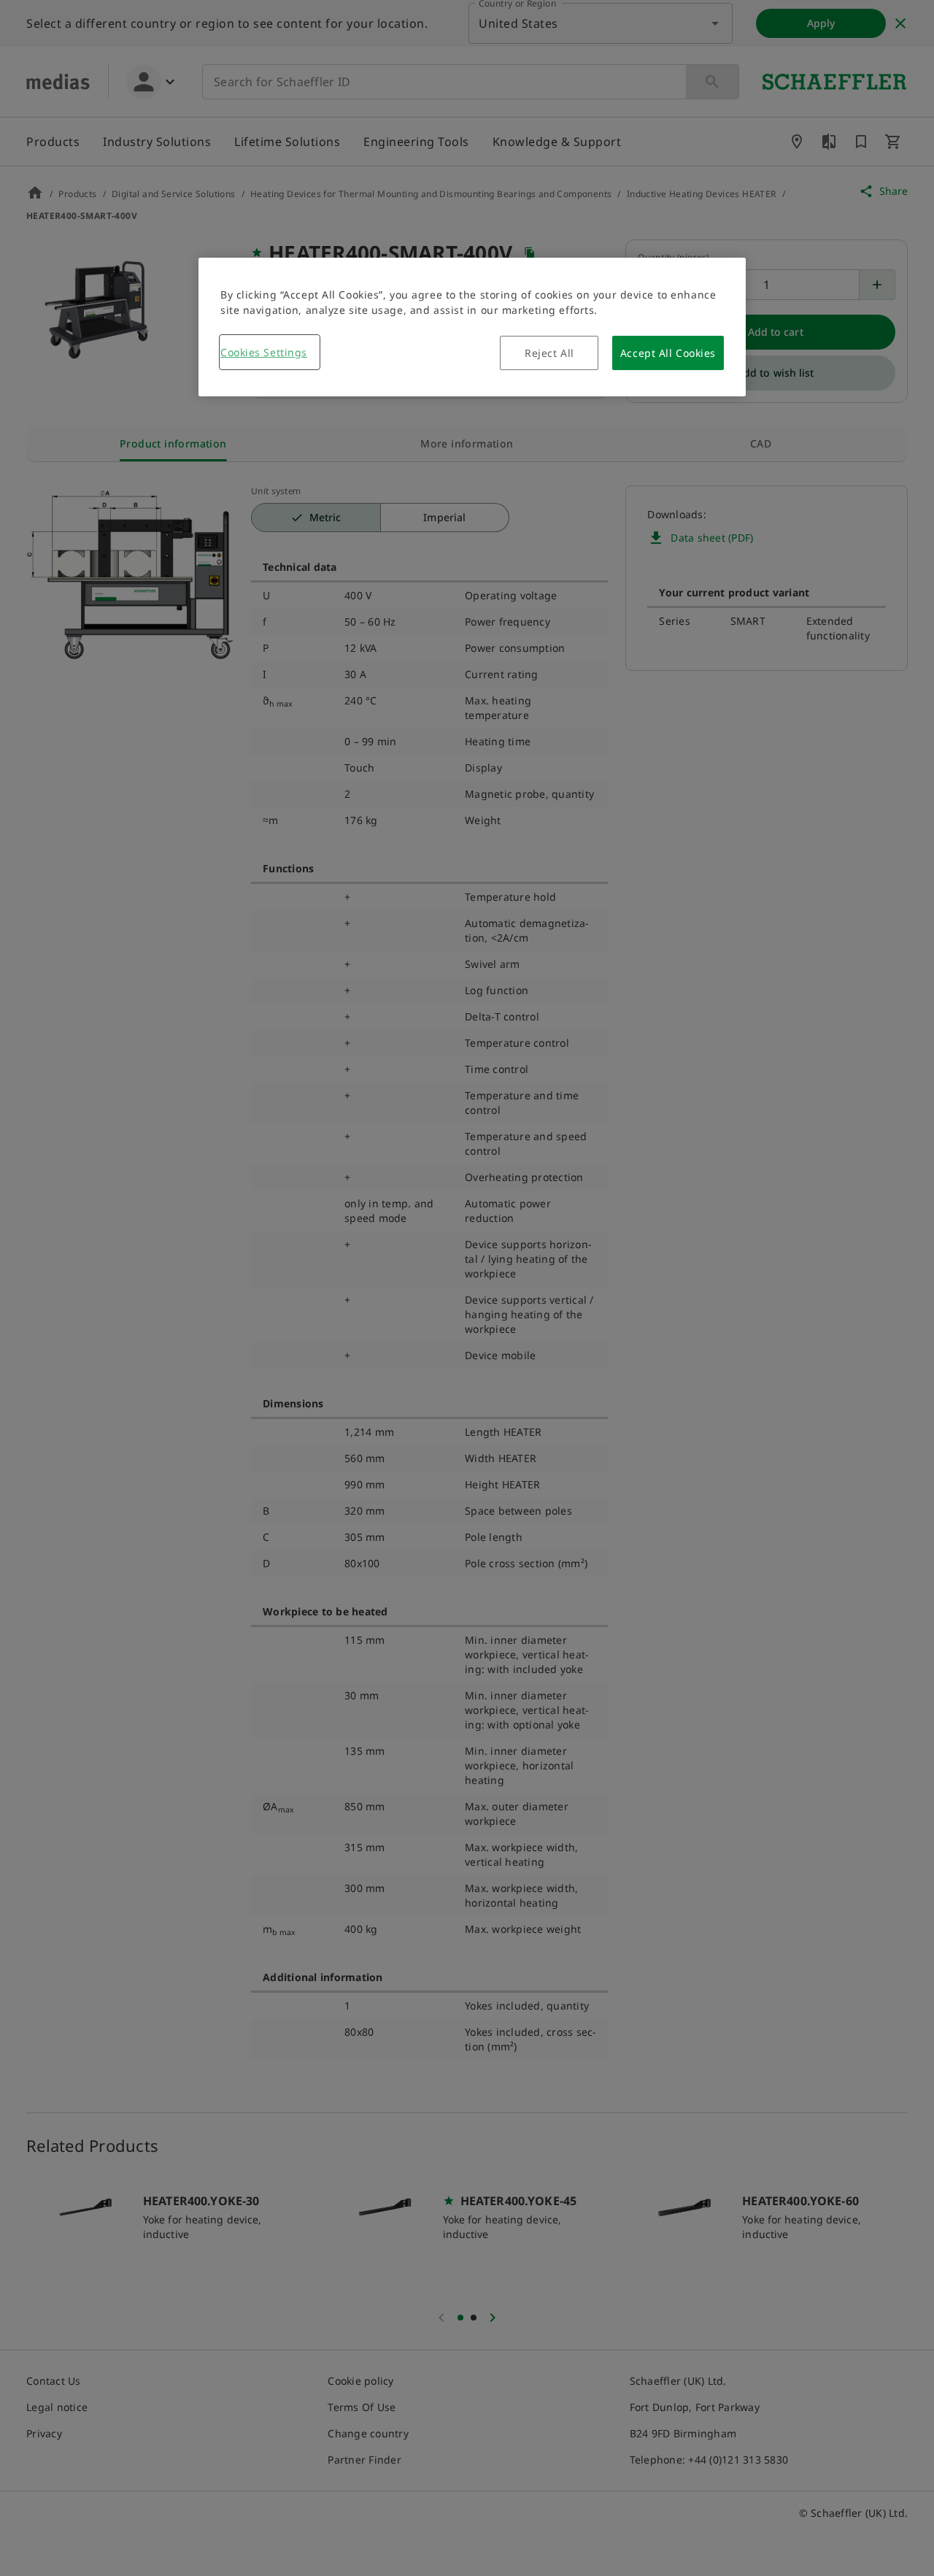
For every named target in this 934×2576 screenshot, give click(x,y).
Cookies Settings (264, 352)
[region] (472, 327)
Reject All (549, 353)
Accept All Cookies (668, 353)
